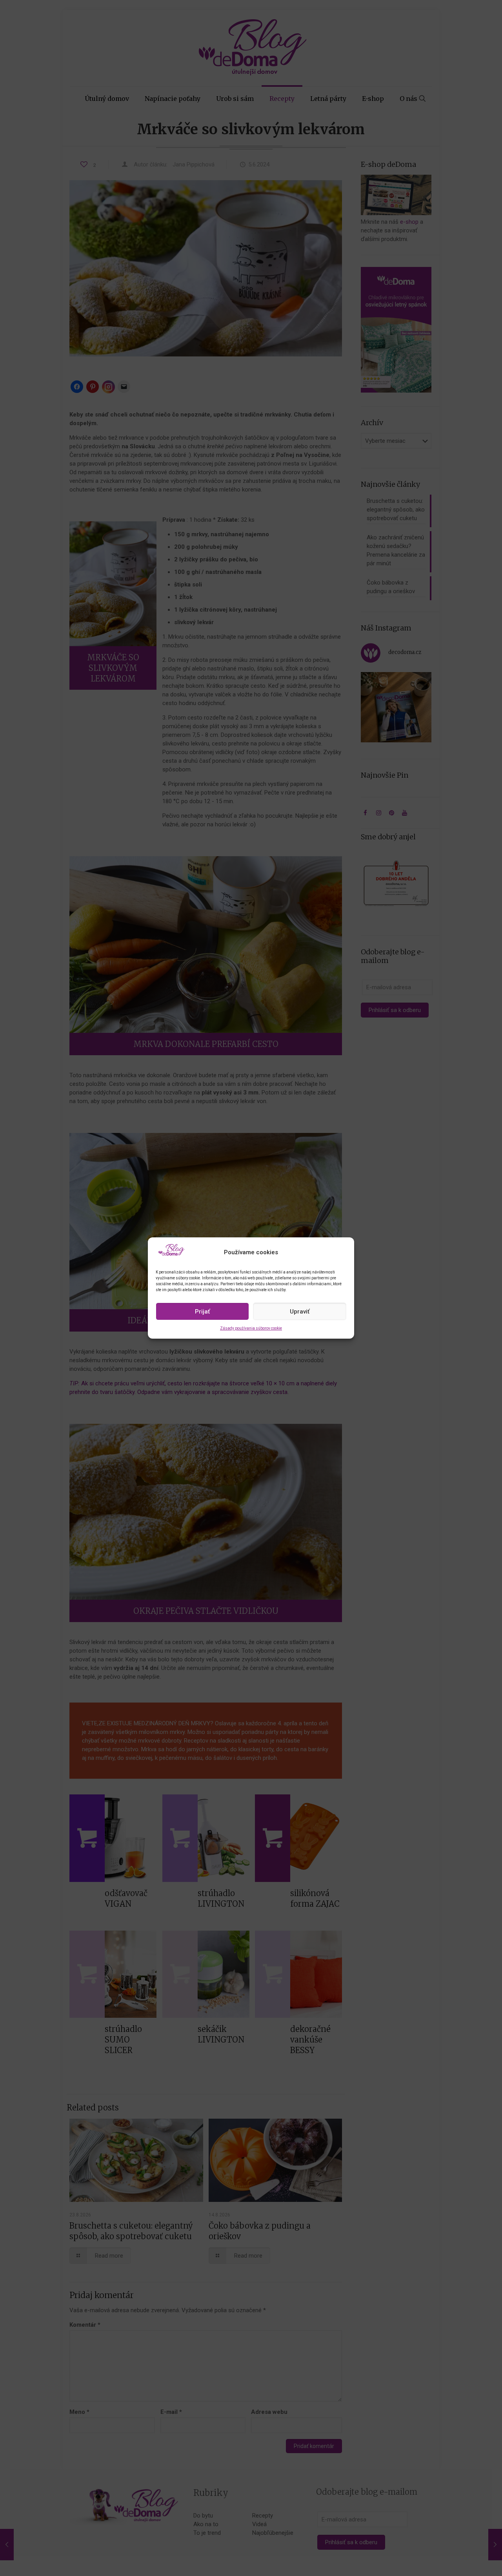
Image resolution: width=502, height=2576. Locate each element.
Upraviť (300, 1312)
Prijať (202, 1312)
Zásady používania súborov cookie (251, 1328)
